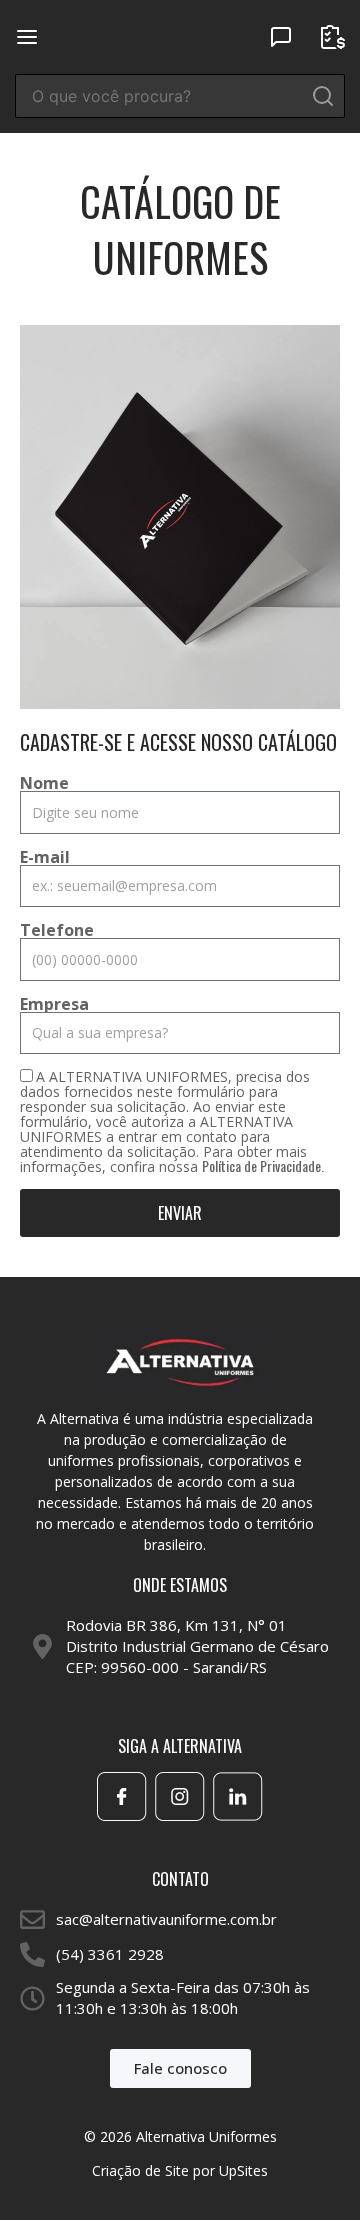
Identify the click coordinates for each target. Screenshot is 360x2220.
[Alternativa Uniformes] (180, 35)
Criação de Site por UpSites (180, 2170)
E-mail (45, 857)
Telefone (57, 930)
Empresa (54, 1004)
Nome (44, 783)
